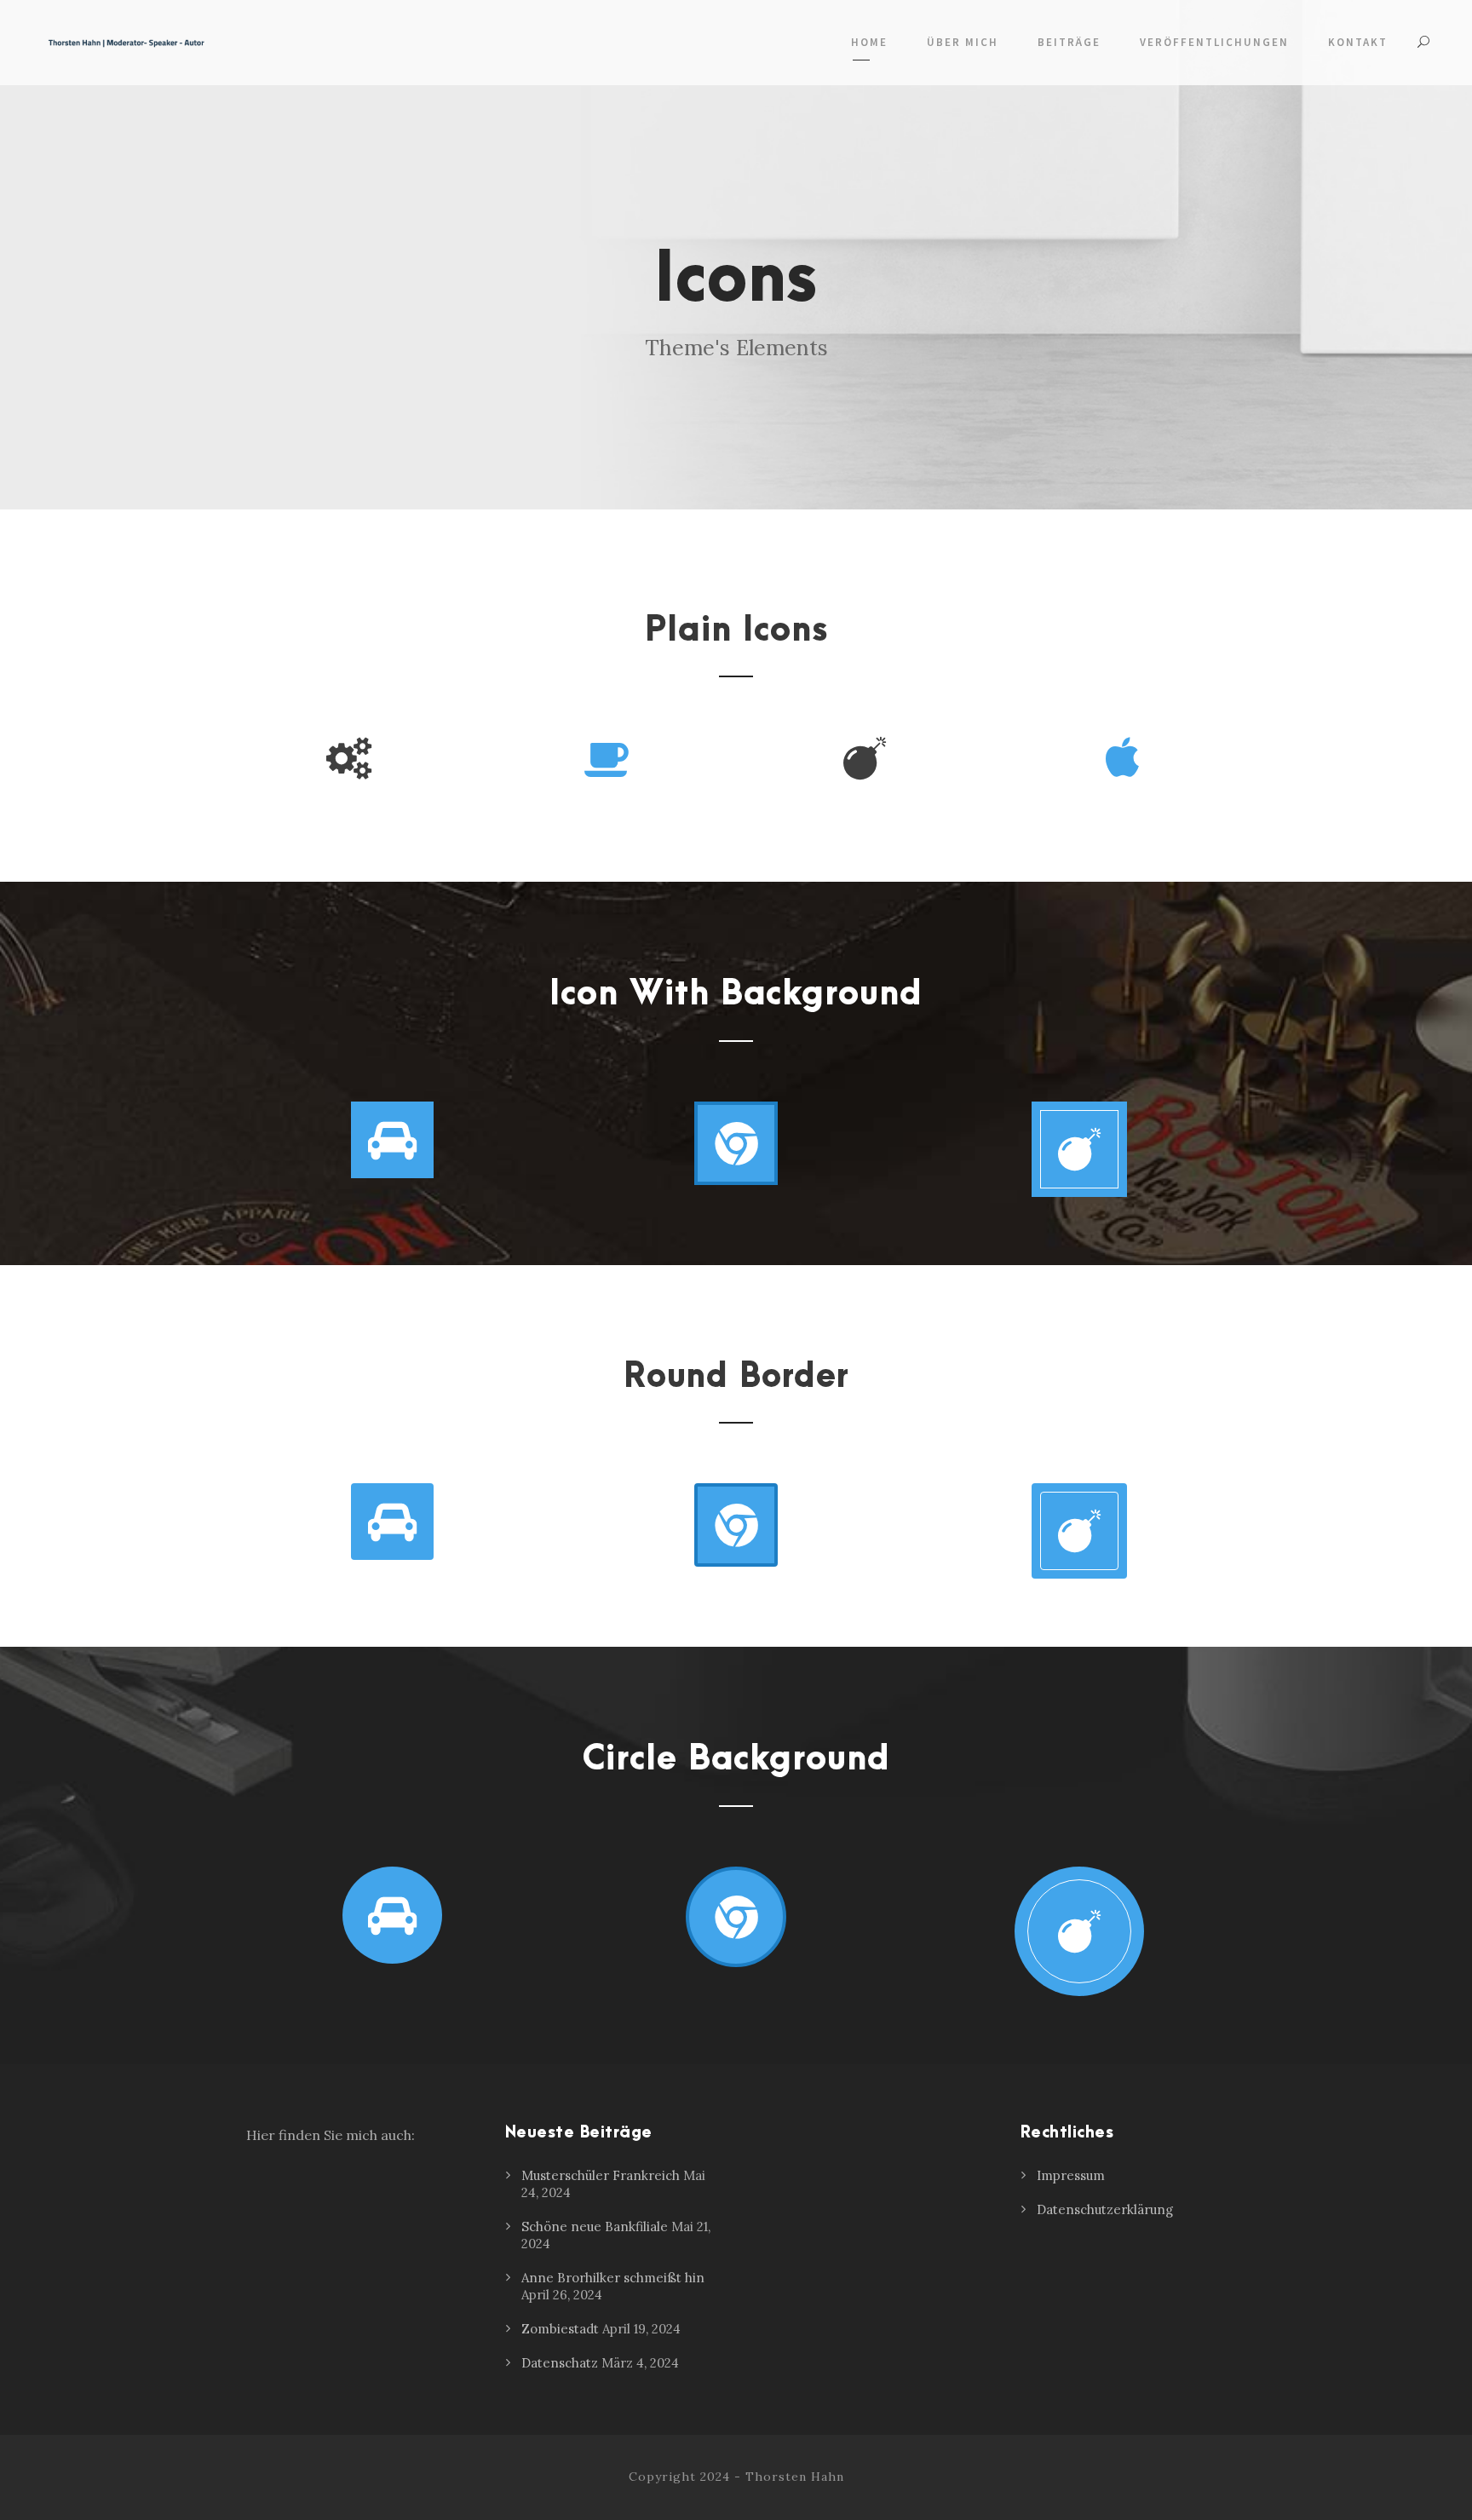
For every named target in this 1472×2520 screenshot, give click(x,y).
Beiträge (1069, 42)
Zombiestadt (560, 2329)
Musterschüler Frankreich (601, 2175)
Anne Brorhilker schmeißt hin (613, 2278)
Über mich (963, 42)
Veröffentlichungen (1214, 42)
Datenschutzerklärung (1105, 2209)
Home (869, 42)
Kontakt (1358, 42)
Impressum (1071, 2175)
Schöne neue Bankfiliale (595, 2227)
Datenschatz (560, 2363)
